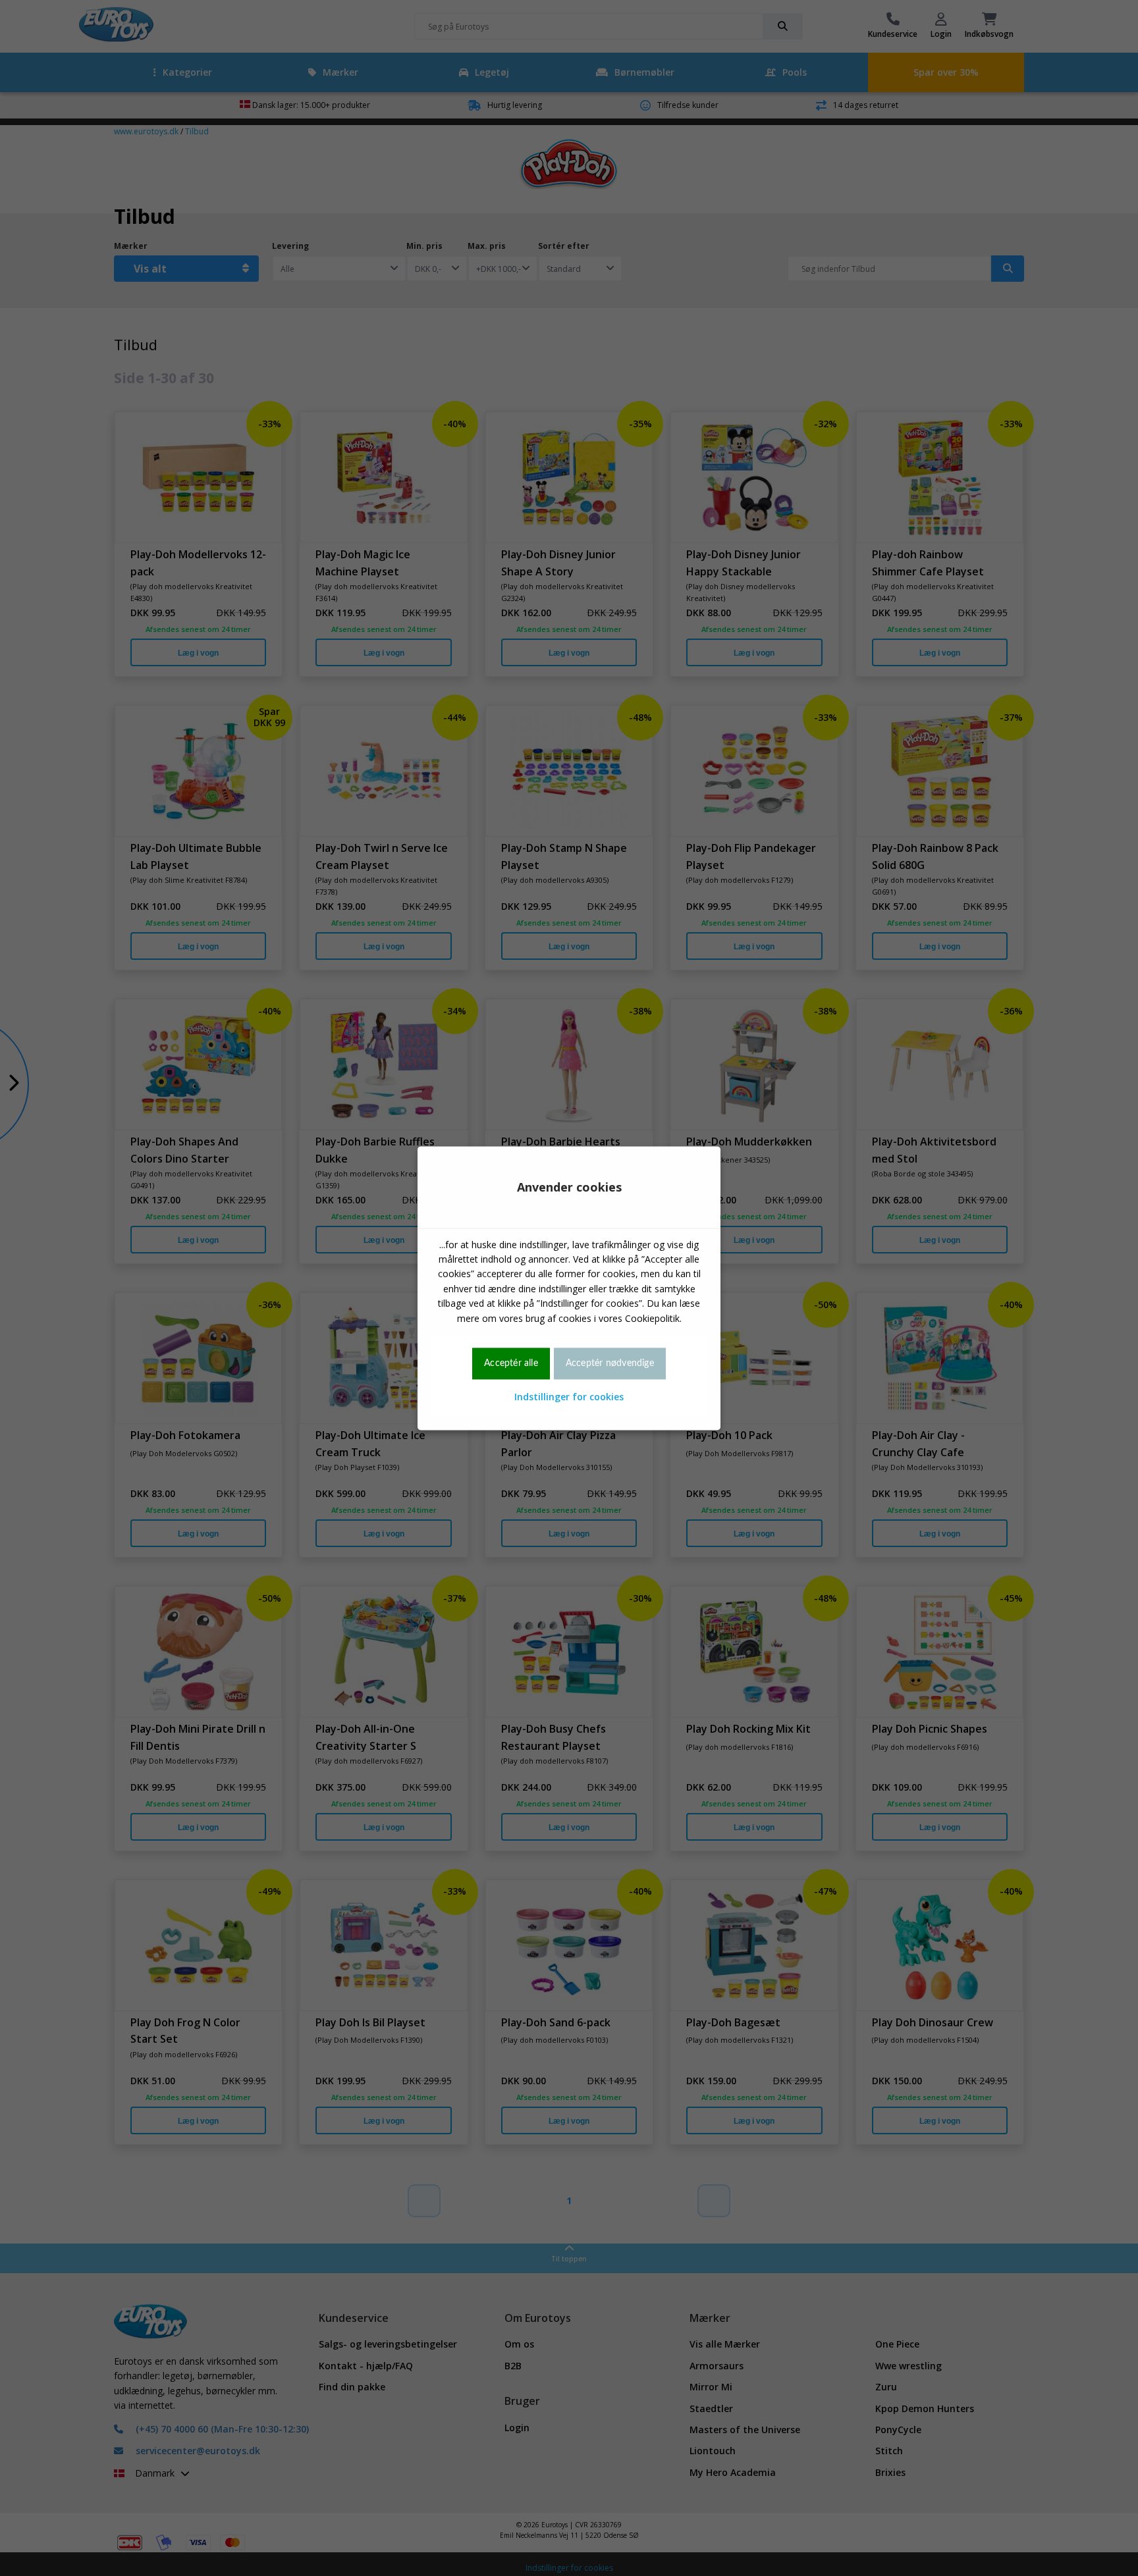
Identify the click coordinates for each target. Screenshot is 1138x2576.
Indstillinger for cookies (569, 1397)
